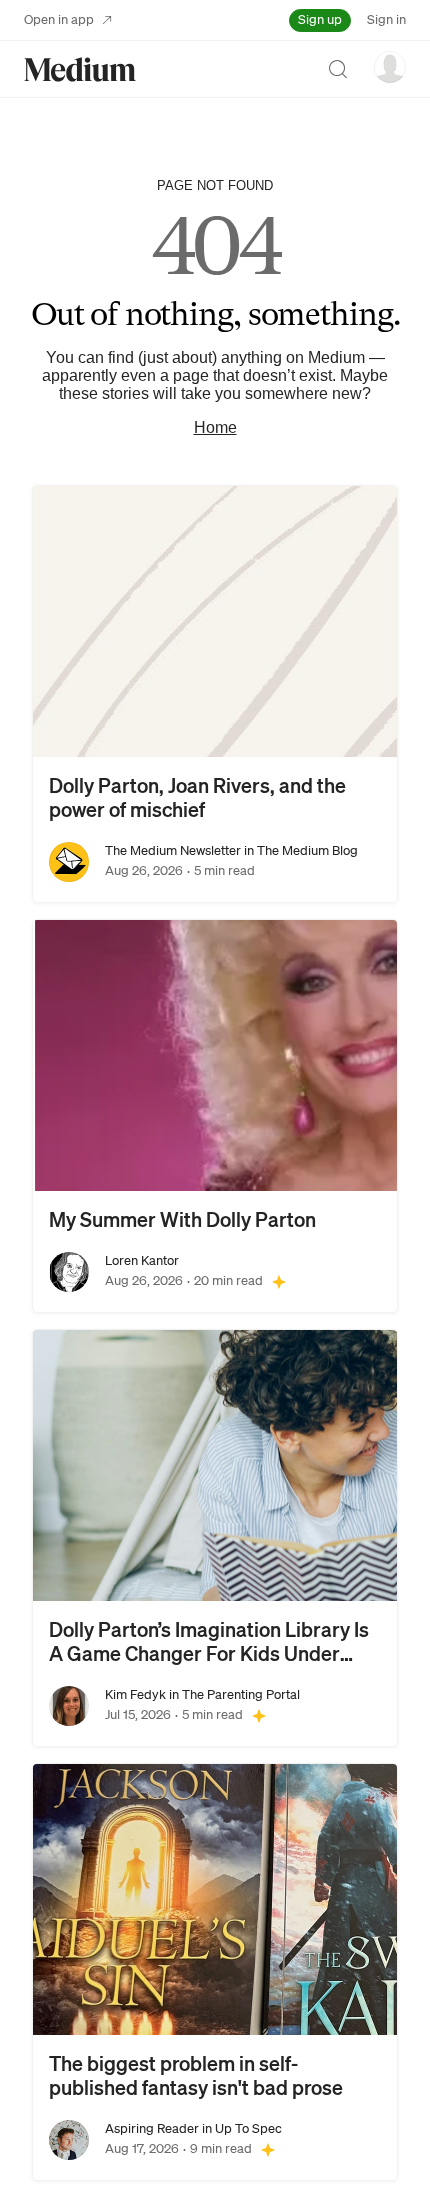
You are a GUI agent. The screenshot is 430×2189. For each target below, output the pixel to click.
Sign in (386, 19)
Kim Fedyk (135, 1694)
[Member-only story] (279, 1281)
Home (215, 427)
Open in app (59, 19)
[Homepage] (80, 69)
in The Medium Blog (299, 850)
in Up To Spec (240, 2128)
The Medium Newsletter (173, 850)
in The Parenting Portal (233, 1694)
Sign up (320, 19)
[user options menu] (390, 67)
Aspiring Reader (152, 2128)
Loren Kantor (142, 1260)
